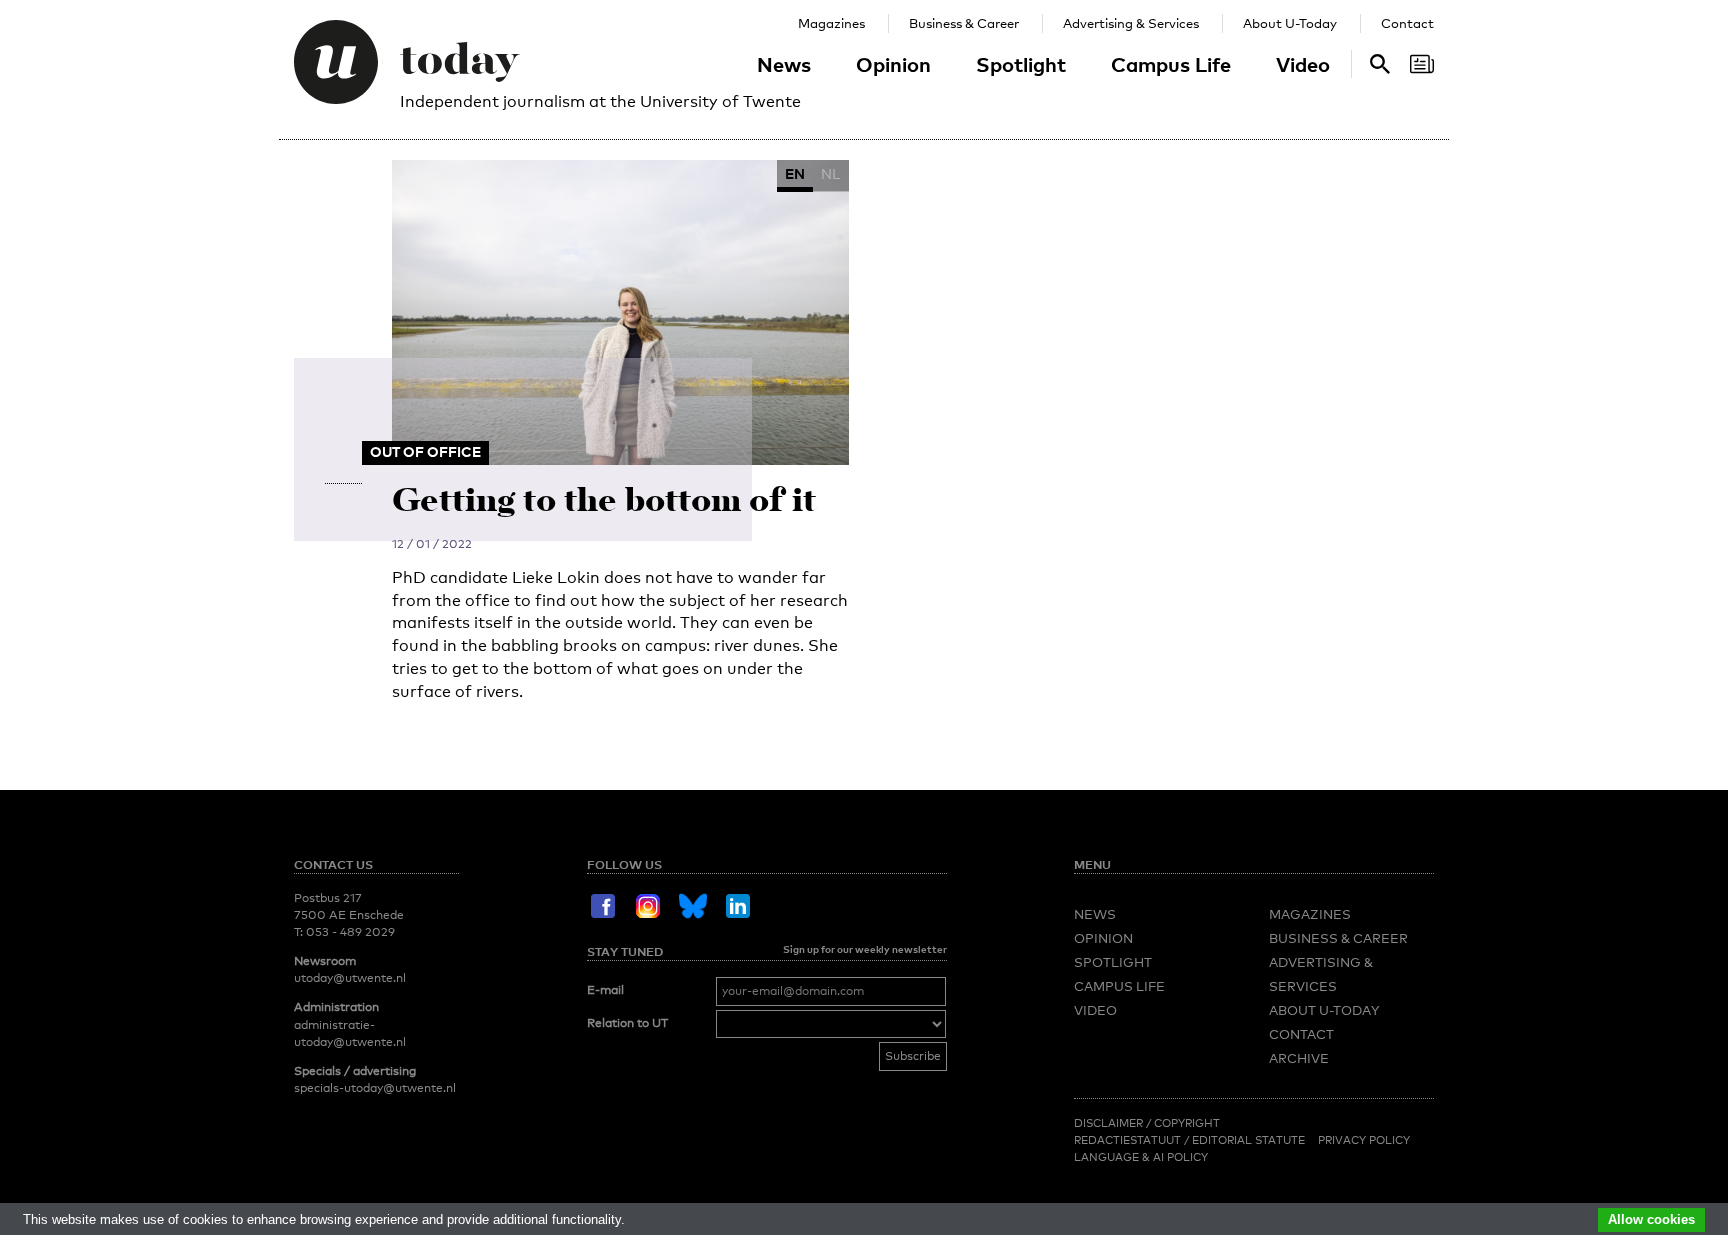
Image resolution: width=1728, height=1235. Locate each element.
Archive (1299, 1058)
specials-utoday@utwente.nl (375, 1088)
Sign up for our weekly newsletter (865, 949)
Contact (1407, 23)
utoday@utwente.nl (350, 978)
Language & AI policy (1141, 1157)
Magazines (831, 23)
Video (1303, 64)
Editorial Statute (1248, 1140)
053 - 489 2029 (350, 932)
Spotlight (1021, 64)
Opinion (893, 64)
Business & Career (964, 23)
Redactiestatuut (1129, 1140)
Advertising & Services (1131, 23)
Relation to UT (627, 1023)
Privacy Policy (1364, 1140)
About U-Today (1290, 23)
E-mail (605, 990)
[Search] (1422, 64)
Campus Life (1171, 64)
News (784, 64)
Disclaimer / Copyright (1147, 1123)
